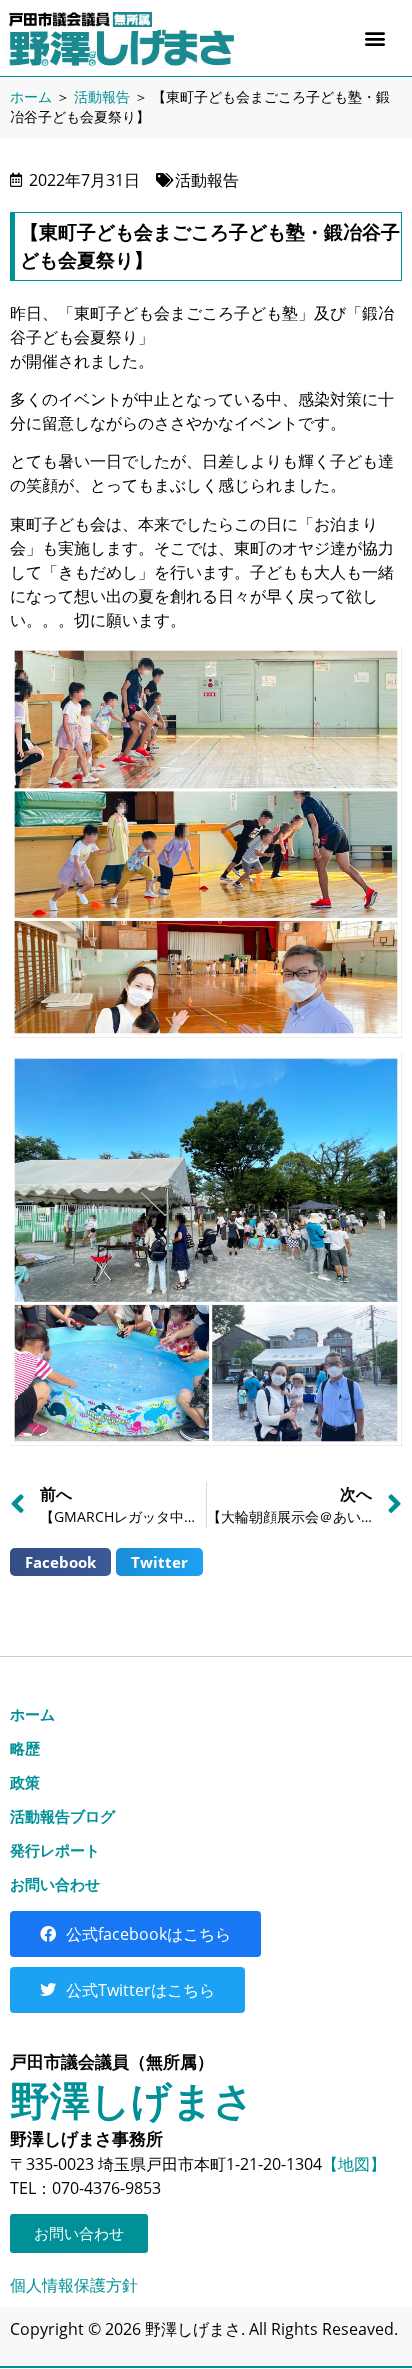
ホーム (31, 96)
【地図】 (354, 2164)
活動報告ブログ (62, 1816)
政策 (25, 1782)
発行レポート (55, 1850)
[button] (375, 37)
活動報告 (102, 96)
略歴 (25, 1748)
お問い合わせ (55, 1884)
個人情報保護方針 (74, 2285)
